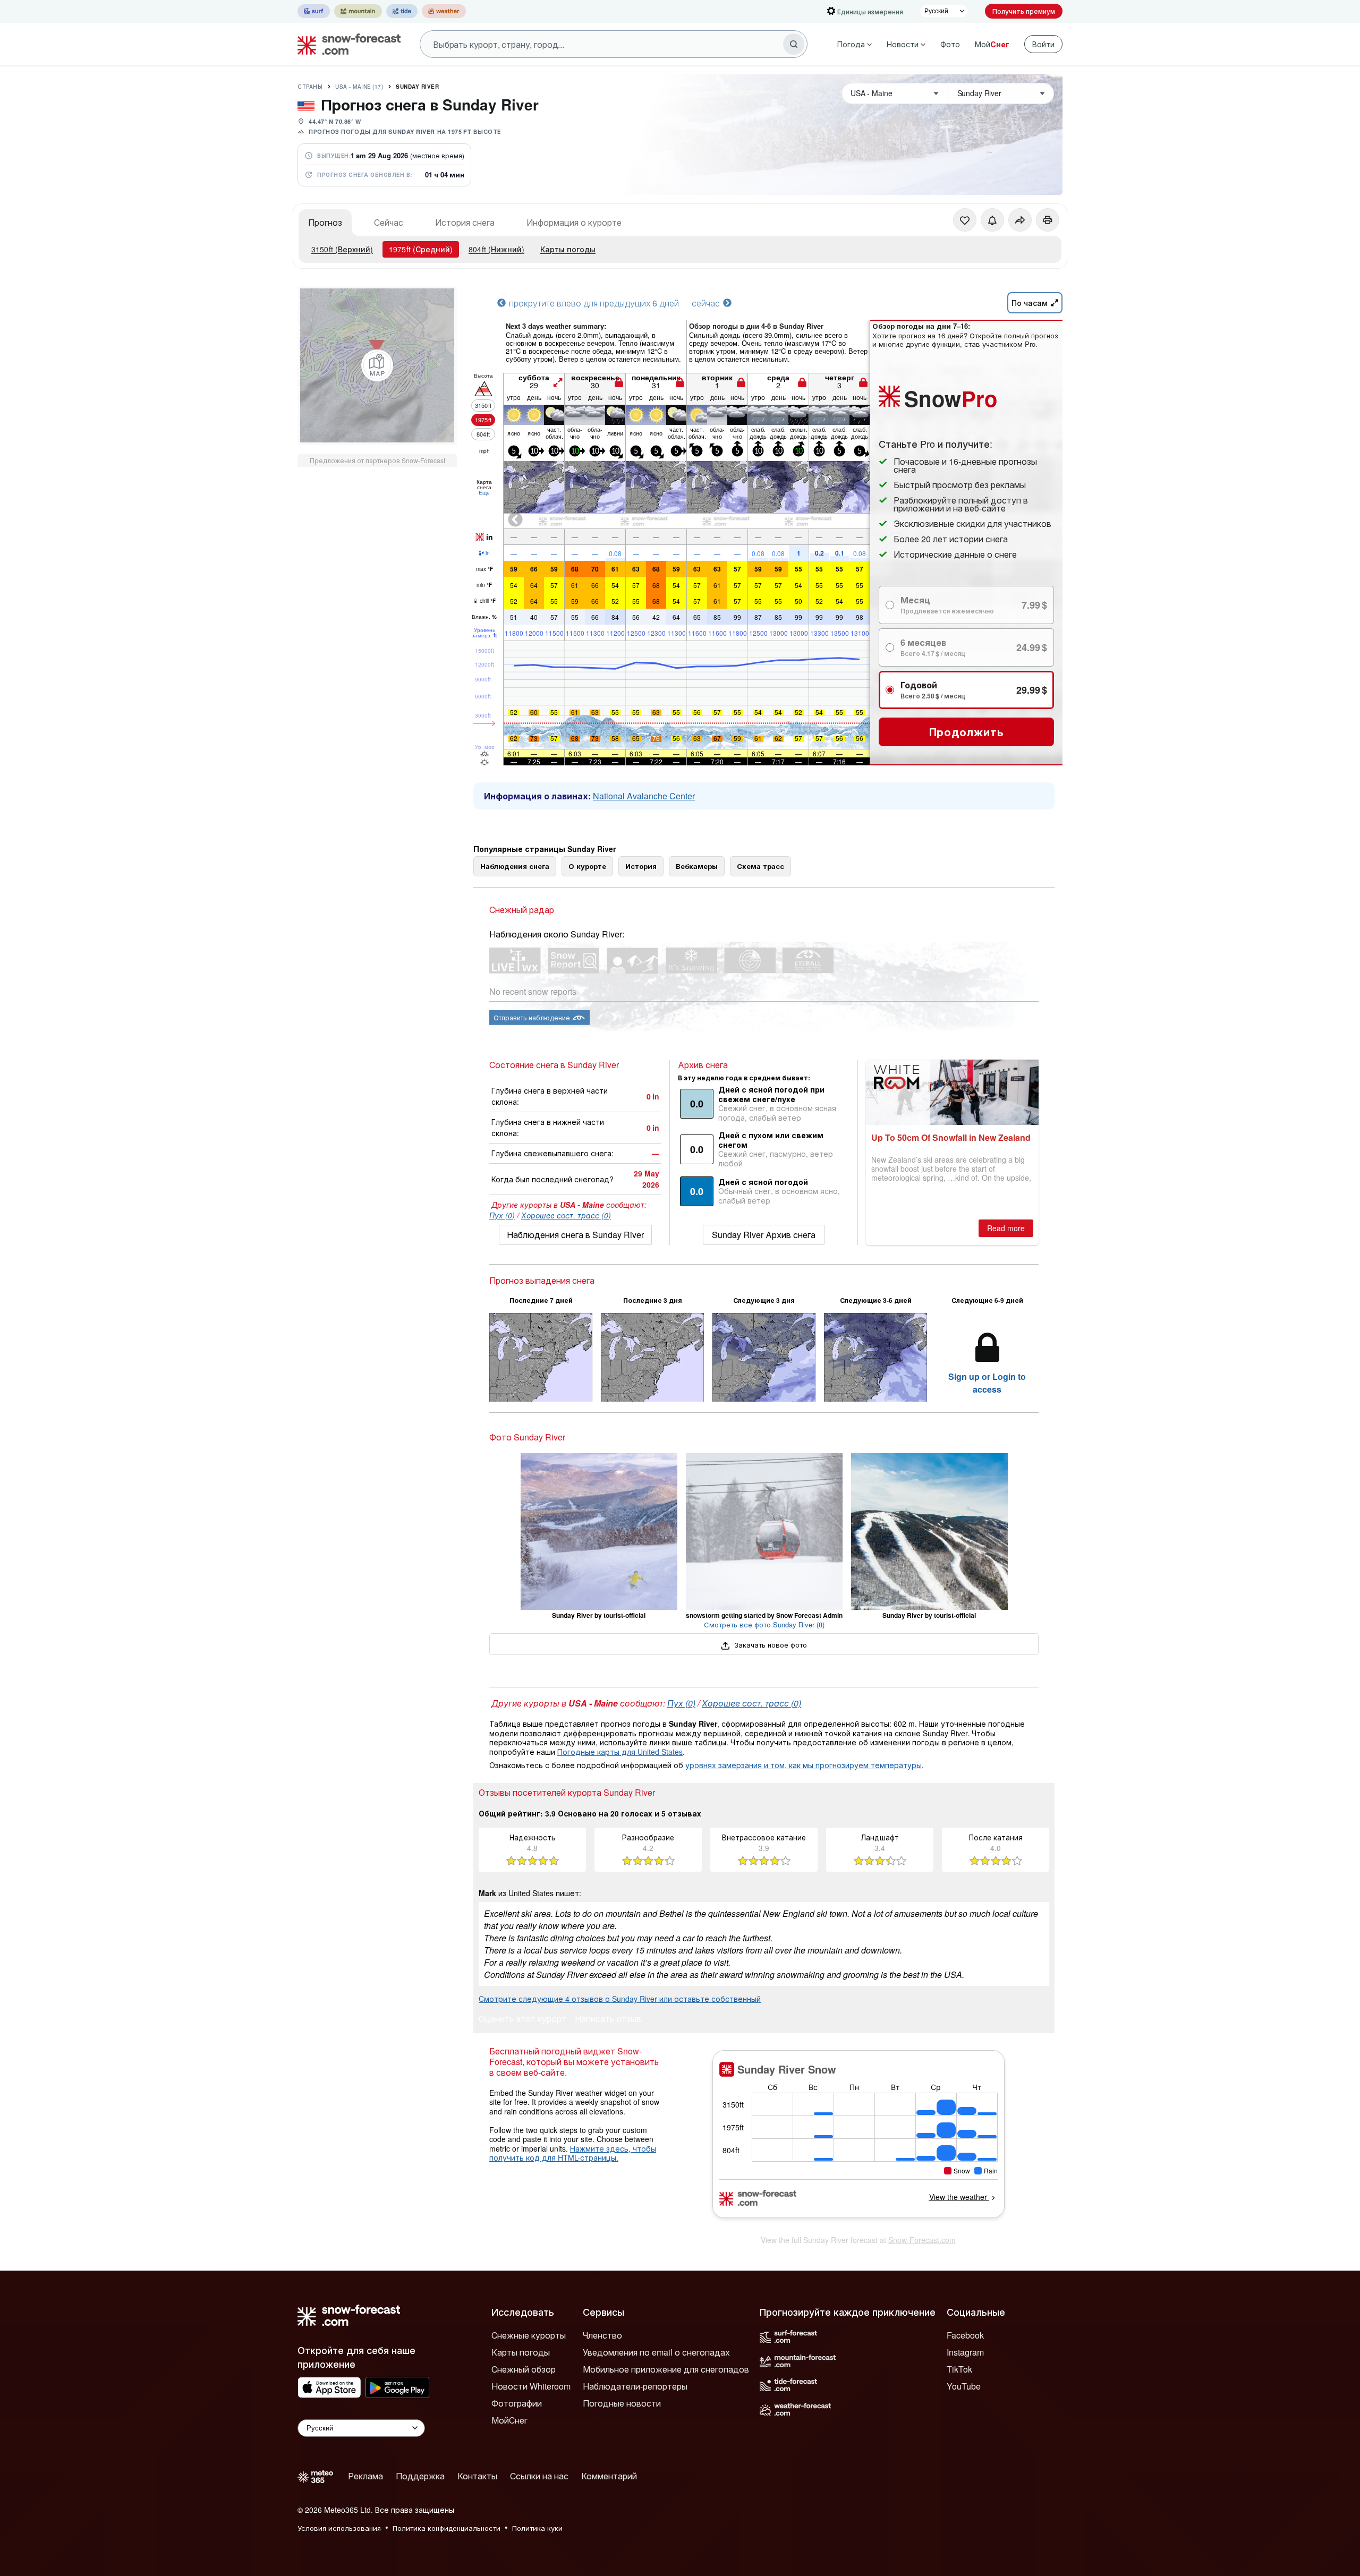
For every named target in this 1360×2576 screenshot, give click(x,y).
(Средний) (421, 249)
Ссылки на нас (539, 2476)
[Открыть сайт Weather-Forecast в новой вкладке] (444, 11)
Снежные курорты (529, 2335)
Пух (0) (502, 1215)
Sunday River (417, 87)
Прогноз (325, 222)
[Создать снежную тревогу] (992, 220)
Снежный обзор (524, 2369)
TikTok (959, 2369)
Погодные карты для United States (620, 1752)
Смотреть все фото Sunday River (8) (764, 1624)
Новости (903, 44)
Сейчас (389, 222)
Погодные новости (622, 2403)
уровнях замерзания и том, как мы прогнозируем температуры (804, 1765)
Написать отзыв (608, 2020)
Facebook (965, 2335)
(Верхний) (342, 249)
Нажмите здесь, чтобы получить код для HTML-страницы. (573, 2153)
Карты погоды (568, 249)
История (641, 866)
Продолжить (967, 732)
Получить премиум (1024, 11)
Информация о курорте (574, 222)
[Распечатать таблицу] (1048, 220)
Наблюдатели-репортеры (635, 2386)
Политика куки (537, 2528)
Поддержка (420, 2476)
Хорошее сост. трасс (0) (566, 1215)
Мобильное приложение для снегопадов (666, 2369)
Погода (851, 44)
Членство (602, 2335)
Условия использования (339, 2528)
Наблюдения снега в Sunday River (575, 1235)
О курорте (587, 866)
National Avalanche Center (644, 796)
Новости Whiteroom (531, 2386)
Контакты (477, 2476)
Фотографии (517, 2403)
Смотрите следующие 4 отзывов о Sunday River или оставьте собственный (620, 1999)
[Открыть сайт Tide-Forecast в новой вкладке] (402, 11)
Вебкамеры (697, 866)
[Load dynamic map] (377, 365)
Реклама (365, 2476)
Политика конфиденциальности (447, 2528)
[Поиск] (794, 44)
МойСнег (509, 2420)
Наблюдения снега (515, 866)
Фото (950, 44)
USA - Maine (359, 87)
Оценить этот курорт (522, 2020)
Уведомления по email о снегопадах (656, 2352)
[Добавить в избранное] (965, 220)
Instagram (965, 2352)
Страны (310, 87)
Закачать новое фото (770, 1645)
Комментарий (609, 2476)
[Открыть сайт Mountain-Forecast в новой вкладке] (358, 11)
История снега (465, 222)
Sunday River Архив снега (764, 1235)
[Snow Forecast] (346, 44)
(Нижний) (496, 249)
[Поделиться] (1020, 220)
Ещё (484, 492)
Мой (992, 44)
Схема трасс (760, 866)
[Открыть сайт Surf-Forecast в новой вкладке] (314, 11)
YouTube (964, 2386)
